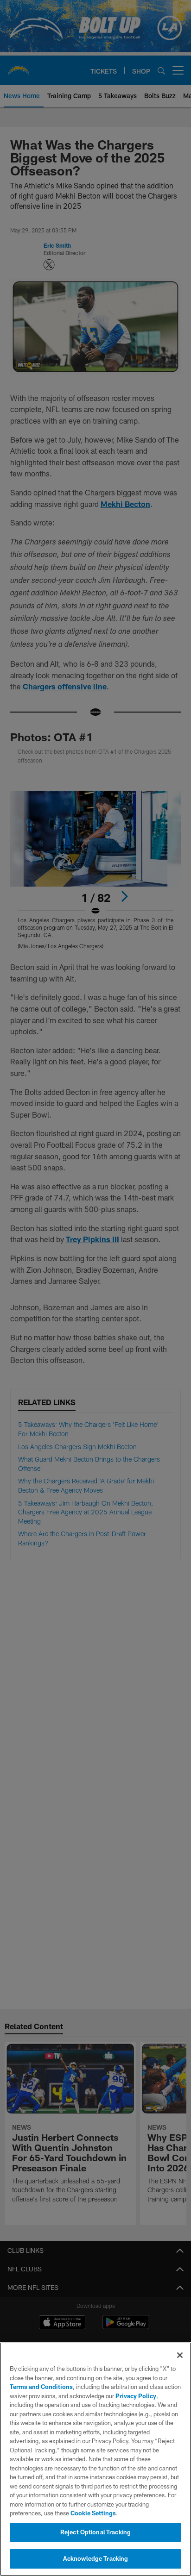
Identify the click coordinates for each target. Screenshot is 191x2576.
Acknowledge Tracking (96, 2558)
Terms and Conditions (41, 2387)
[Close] (180, 2355)
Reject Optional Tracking (95, 2532)
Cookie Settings (93, 2513)
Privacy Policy (136, 2396)
